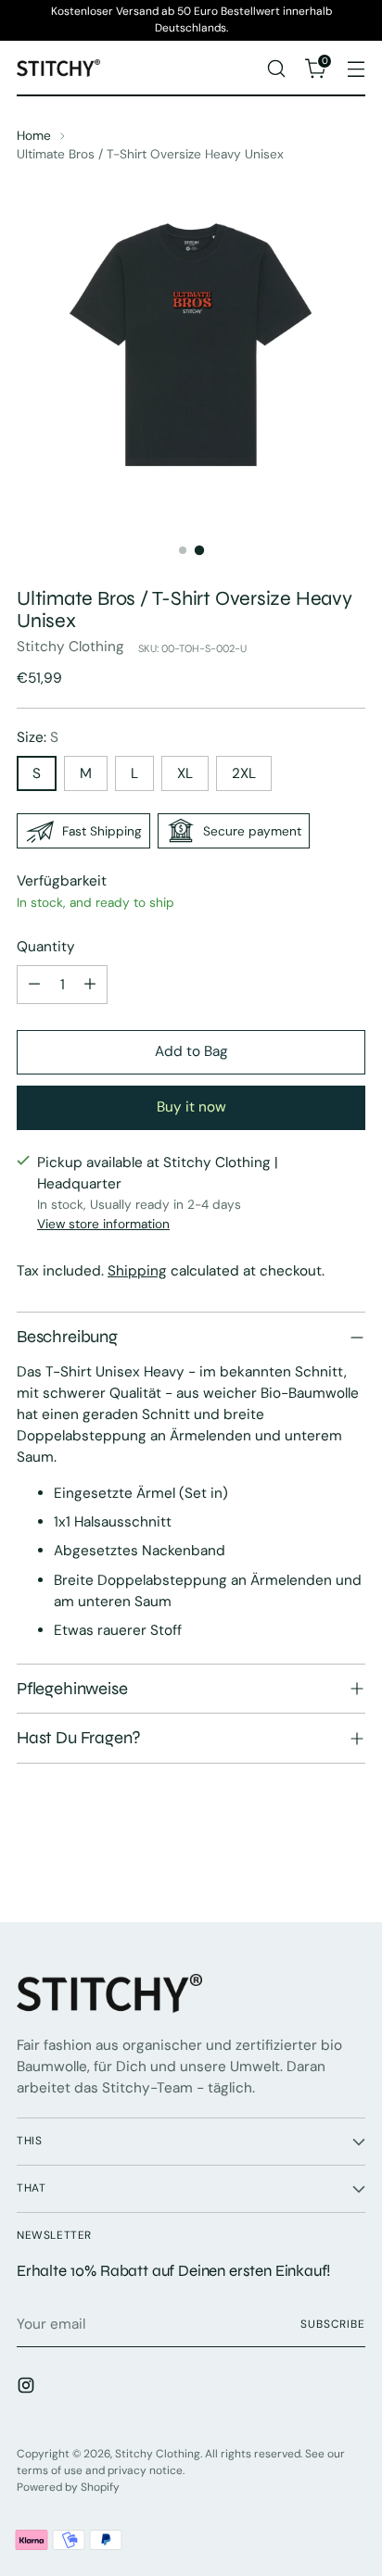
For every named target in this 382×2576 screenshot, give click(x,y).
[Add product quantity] (90, 985)
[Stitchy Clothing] (58, 68)
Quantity (46, 947)
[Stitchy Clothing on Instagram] (28, 2388)
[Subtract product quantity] (34, 985)
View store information (103, 1224)
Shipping (137, 1271)
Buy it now (191, 1107)
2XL (244, 773)
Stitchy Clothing (70, 647)
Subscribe (333, 2324)
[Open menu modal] (356, 68)
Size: (38, 737)
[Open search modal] (276, 68)
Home (34, 135)
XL (185, 773)
